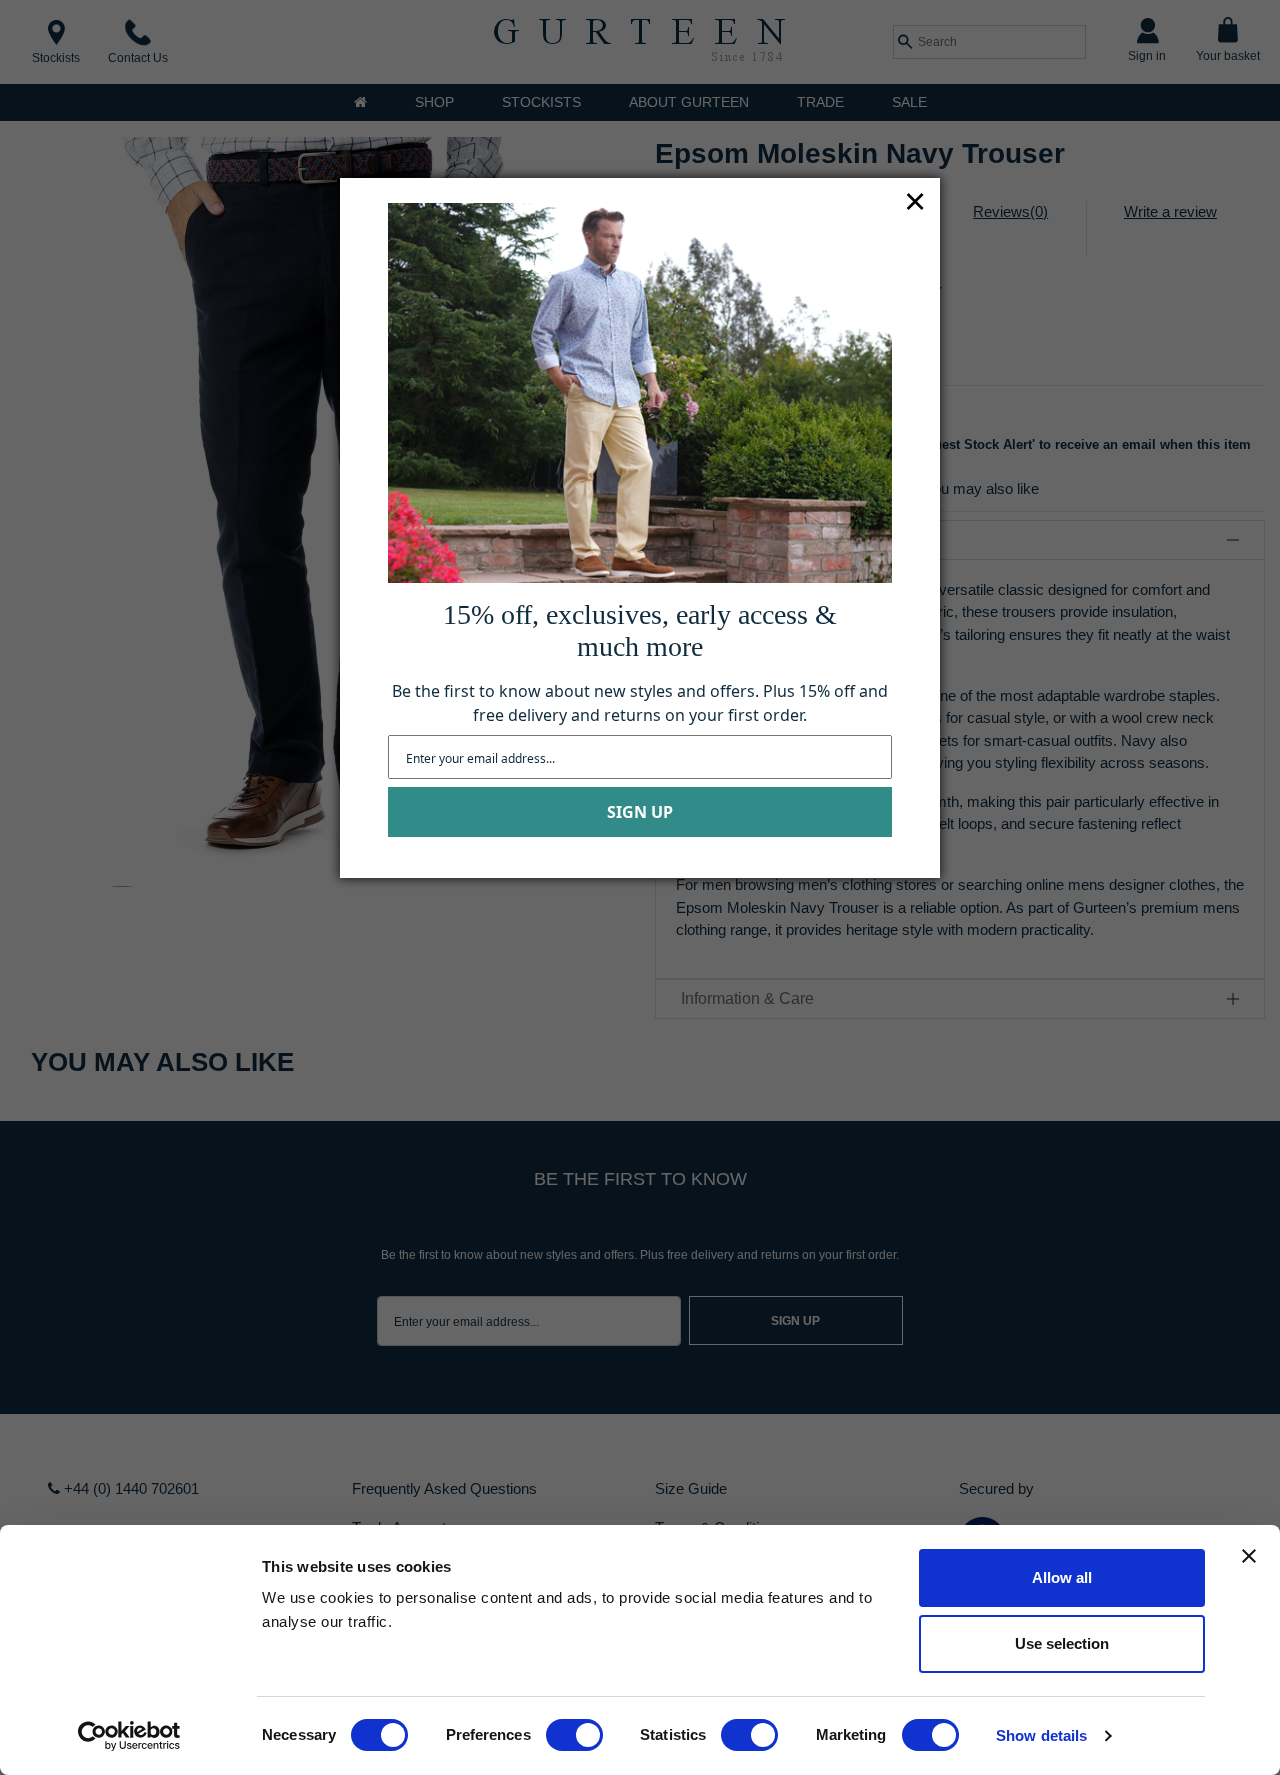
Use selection (1062, 1643)
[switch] (574, 1735)
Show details (1041, 1735)
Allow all (1062, 1577)
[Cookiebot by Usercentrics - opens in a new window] (129, 1736)
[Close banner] (1249, 1556)
